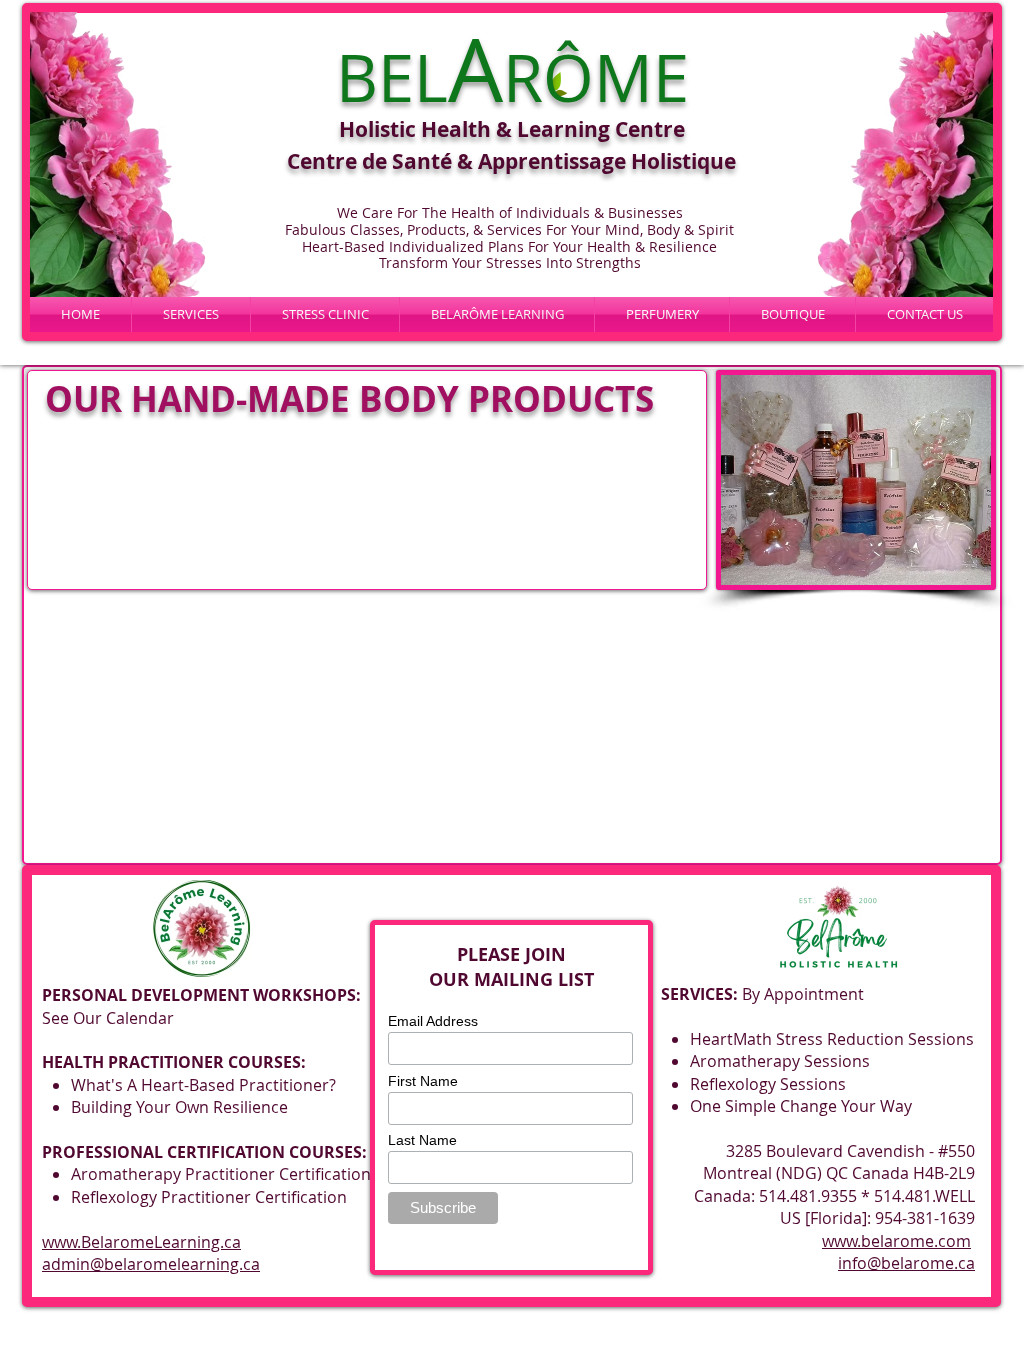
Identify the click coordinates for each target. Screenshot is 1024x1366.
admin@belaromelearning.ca (151, 1264)
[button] (497, 314)
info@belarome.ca (906, 1263)
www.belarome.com (896, 1241)
